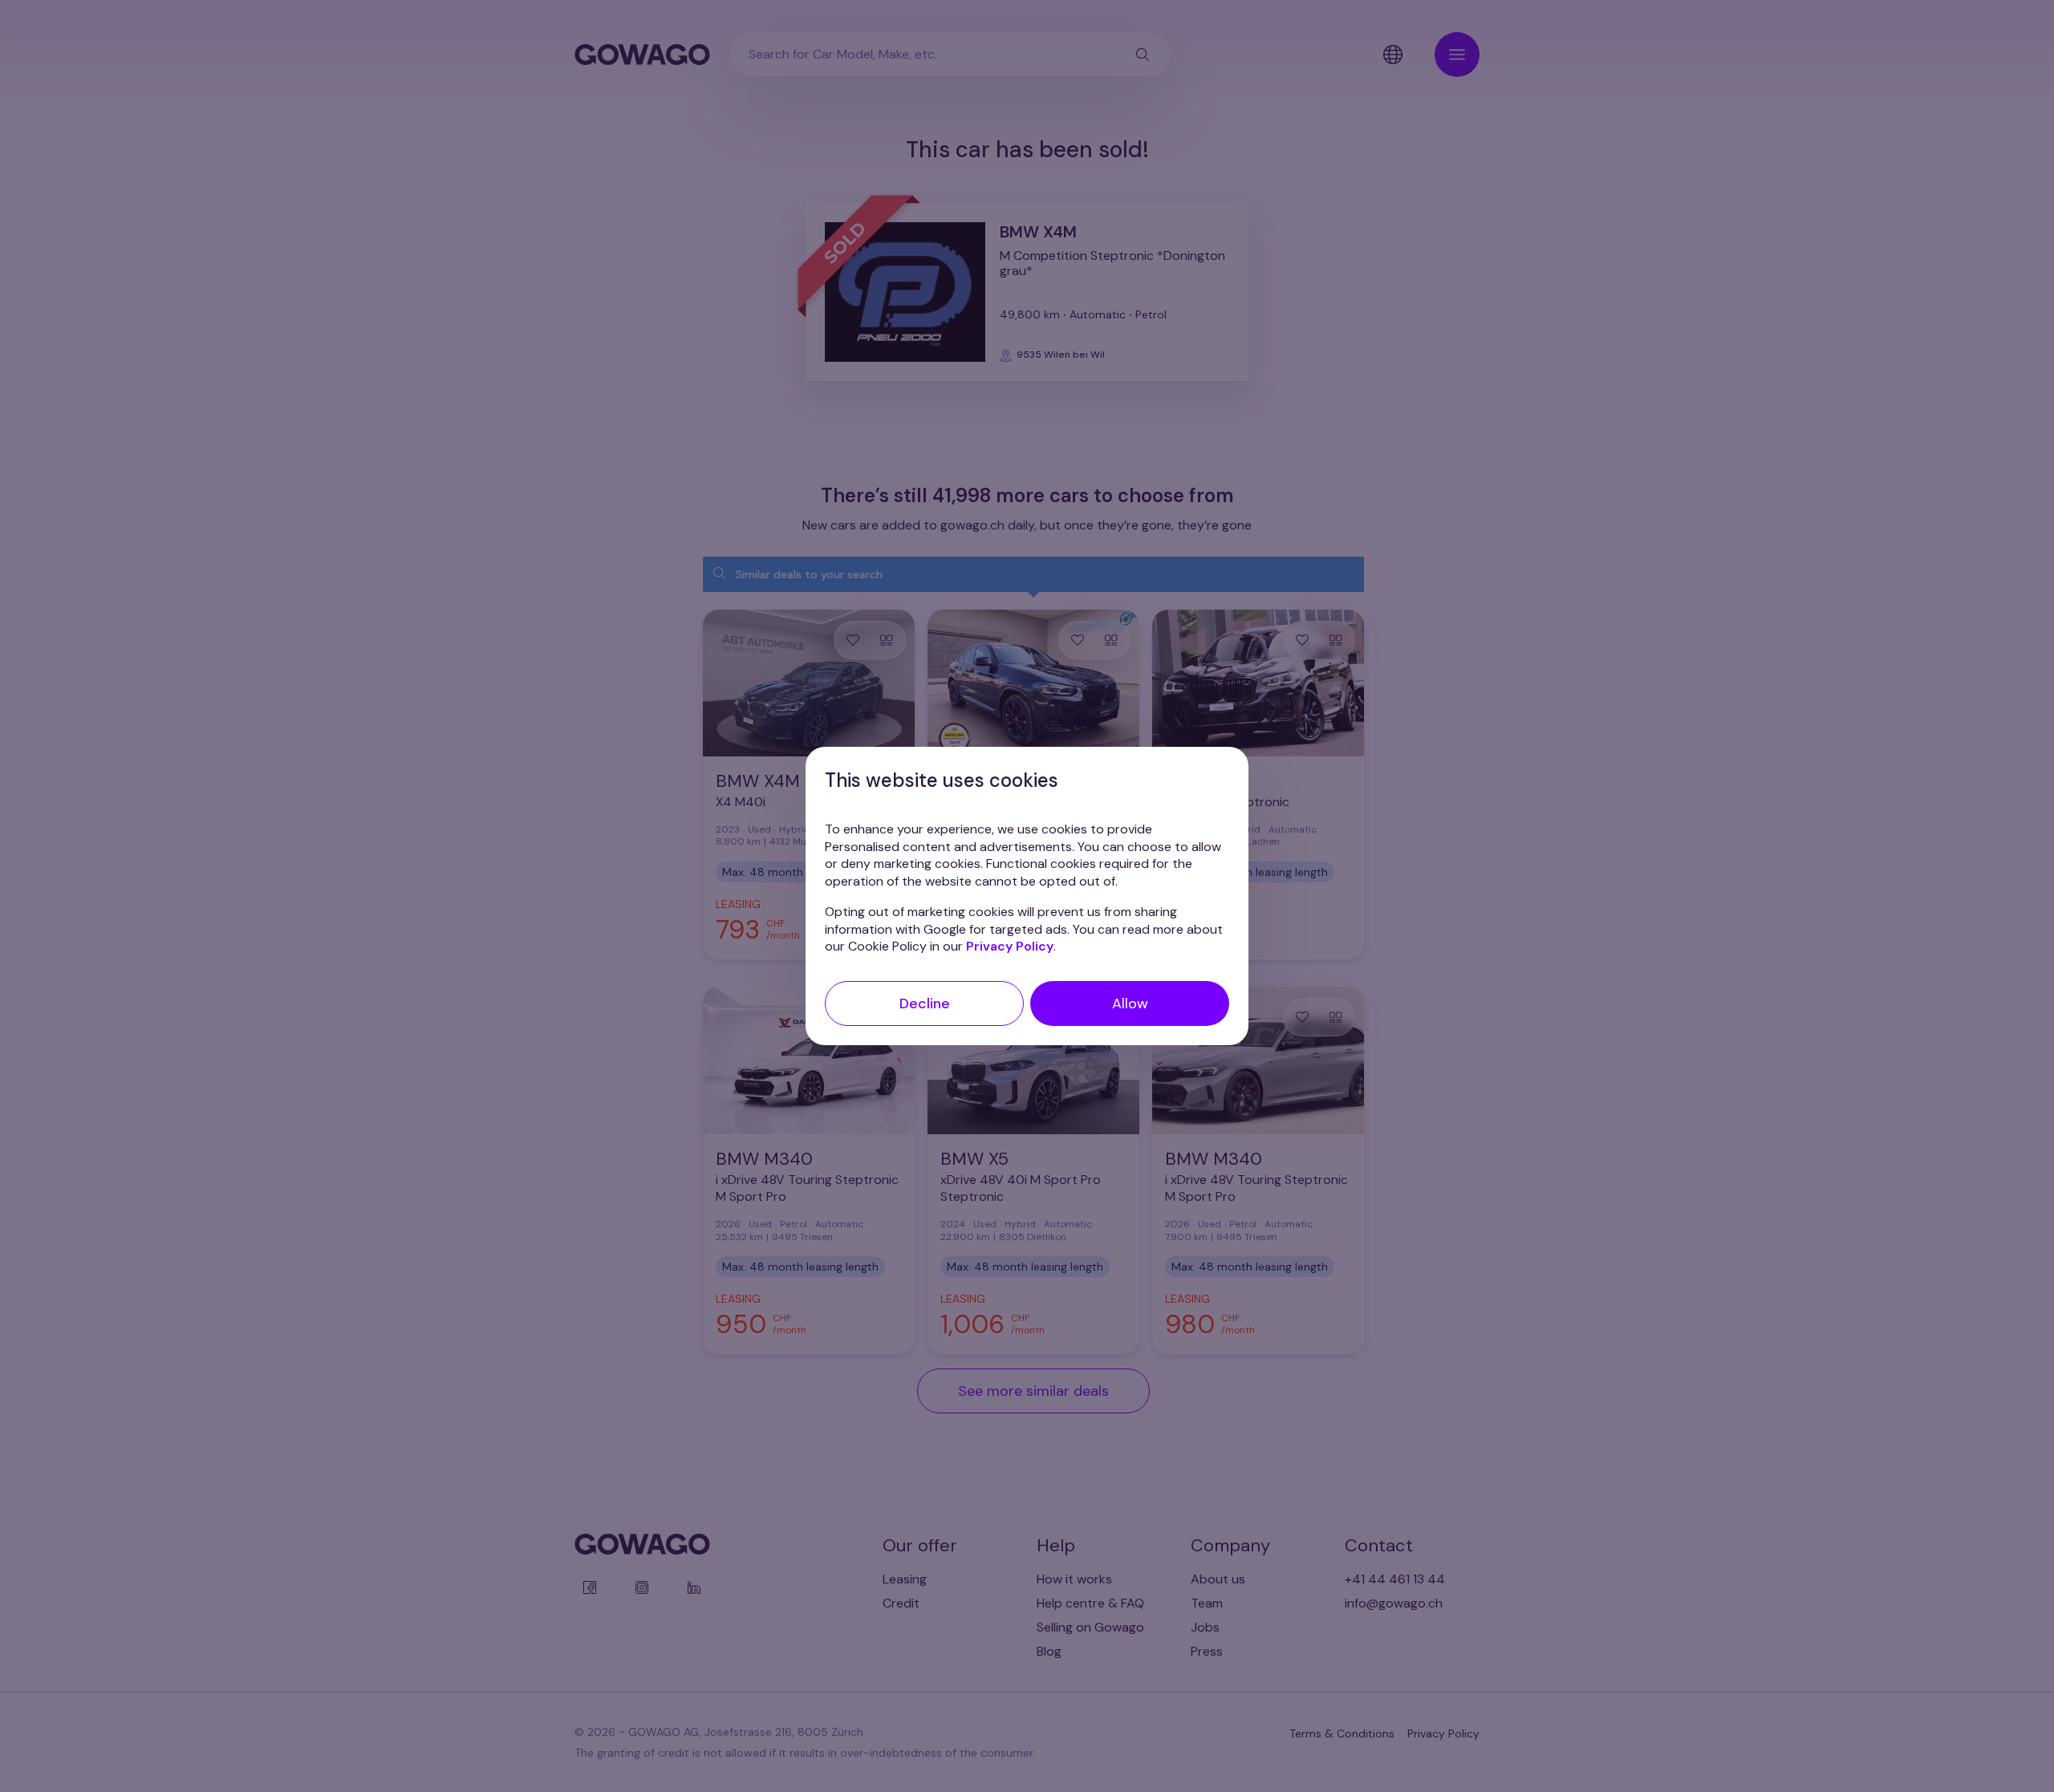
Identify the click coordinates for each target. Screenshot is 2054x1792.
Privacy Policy (1010, 946)
